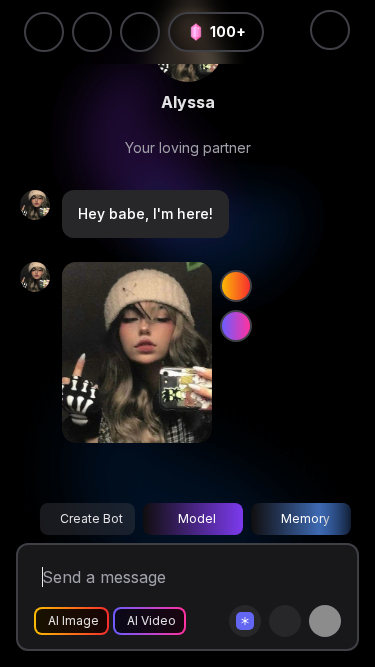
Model (197, 518)
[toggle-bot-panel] (330, 30)
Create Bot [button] (91, 518)
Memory (305, 518)
